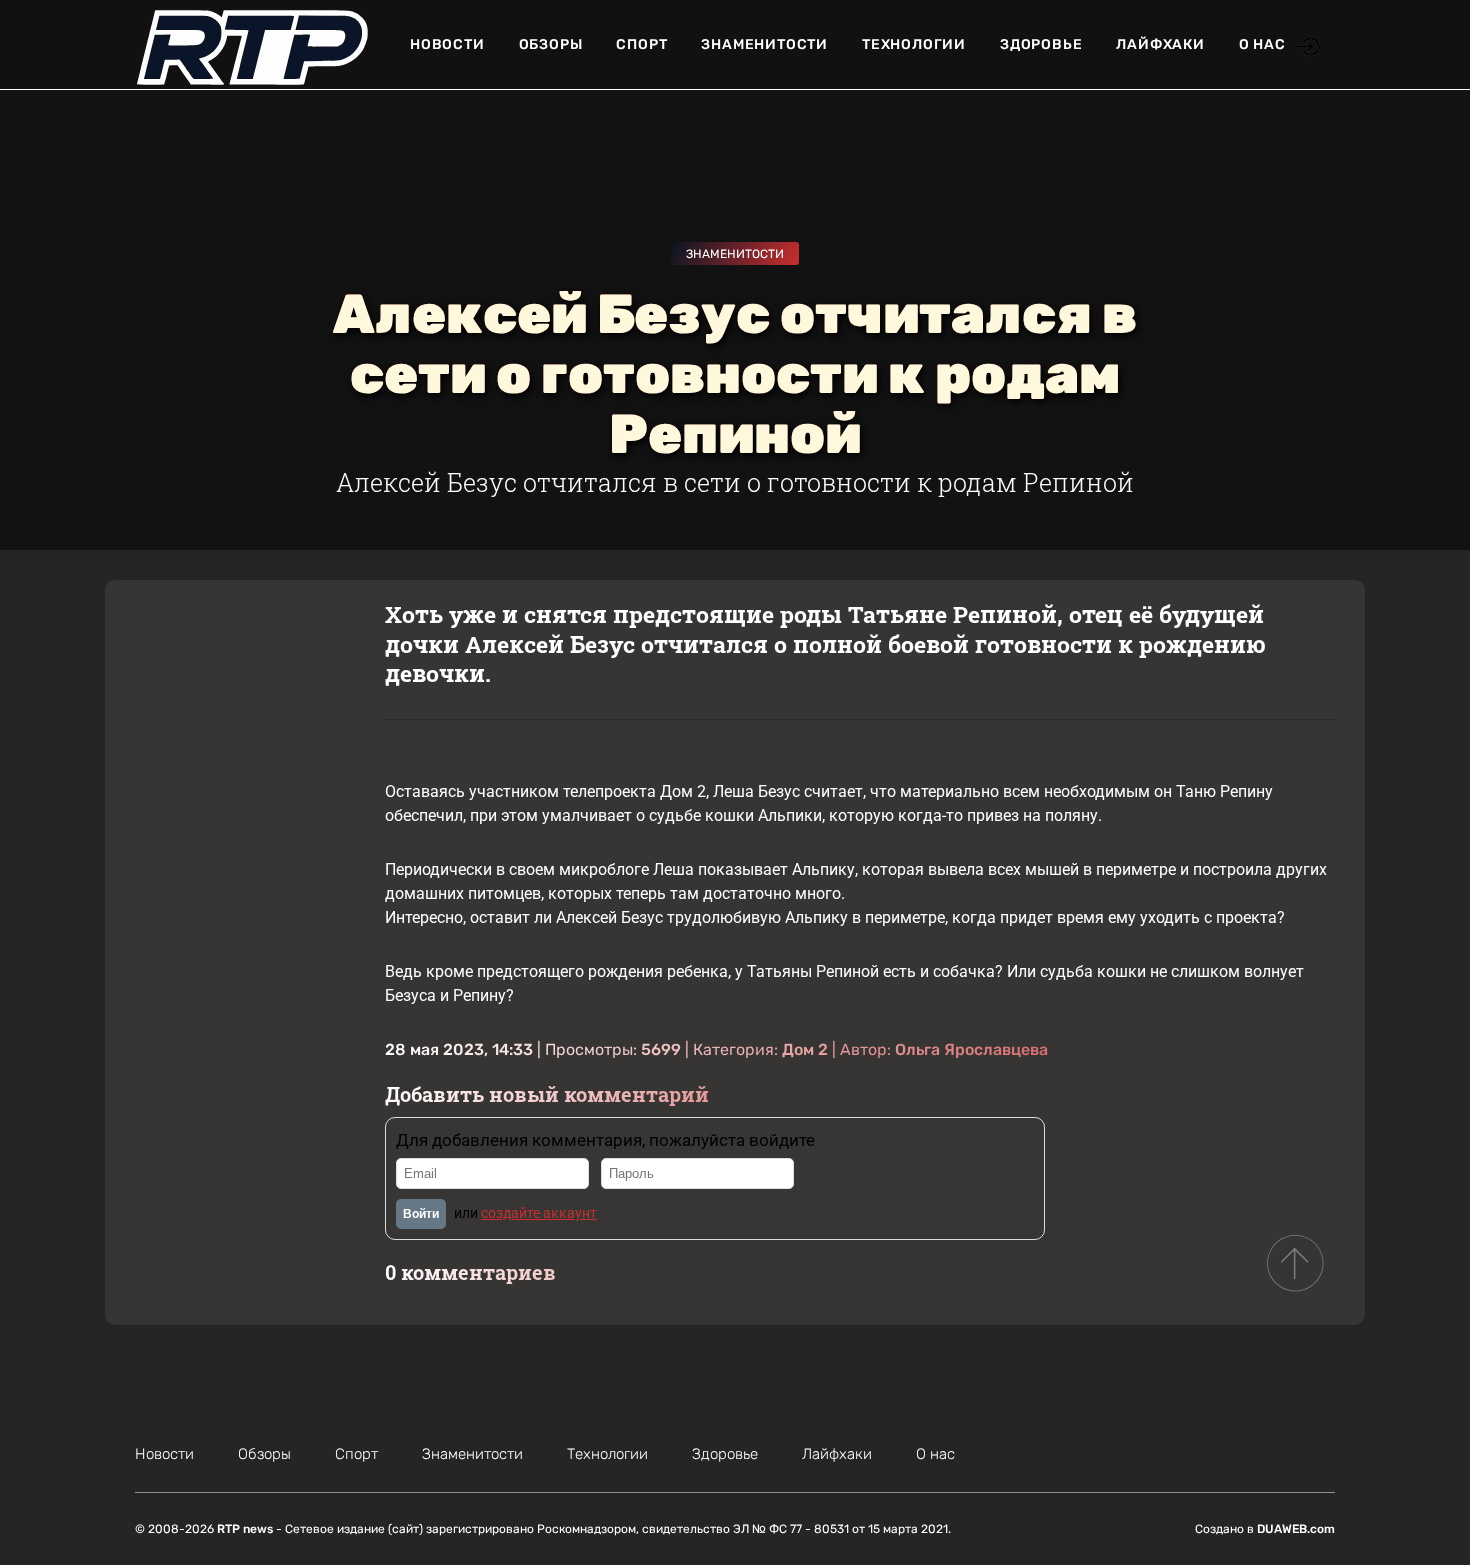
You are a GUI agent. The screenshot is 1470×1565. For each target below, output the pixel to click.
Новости (447, 44)
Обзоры (551, 44)
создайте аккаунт (539, 1213)
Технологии (914, 44)
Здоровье (1041, 44)
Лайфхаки (1160, 44)
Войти (421, 1214)
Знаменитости (764, 44)
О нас (1262, 44)
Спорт (641, 44)
